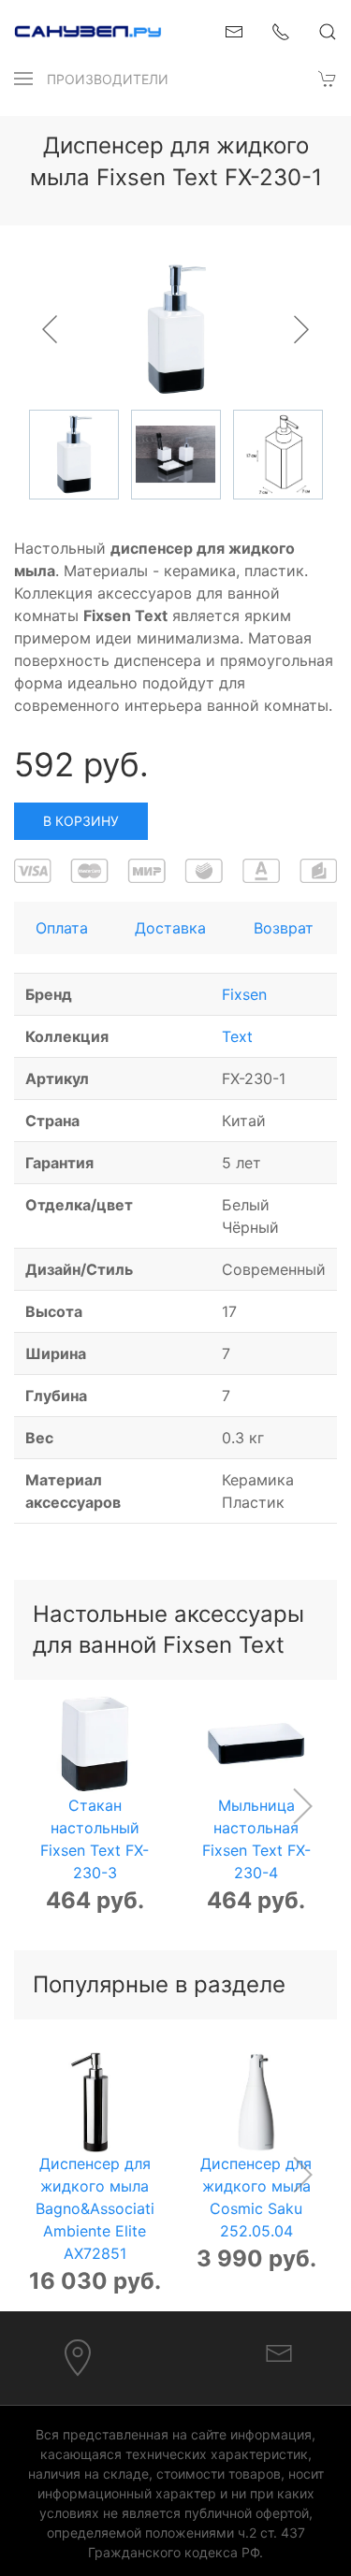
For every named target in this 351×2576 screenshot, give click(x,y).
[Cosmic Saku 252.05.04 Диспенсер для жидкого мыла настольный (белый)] (256, 2102)
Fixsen (244, 994)
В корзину (81, 821)
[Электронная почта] (279, 2352)
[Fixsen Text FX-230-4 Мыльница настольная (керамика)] (256, 1744)
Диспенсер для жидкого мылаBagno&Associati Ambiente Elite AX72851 (95, 2207)
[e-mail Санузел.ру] (234, 30)
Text (237, 1036)
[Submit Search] (328, 32)
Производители (108, 79)
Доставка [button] (170, 928)
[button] (23, 79)
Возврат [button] (284, 928)
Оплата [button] (62, 928)
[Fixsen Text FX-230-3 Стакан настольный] (95, 1744)
